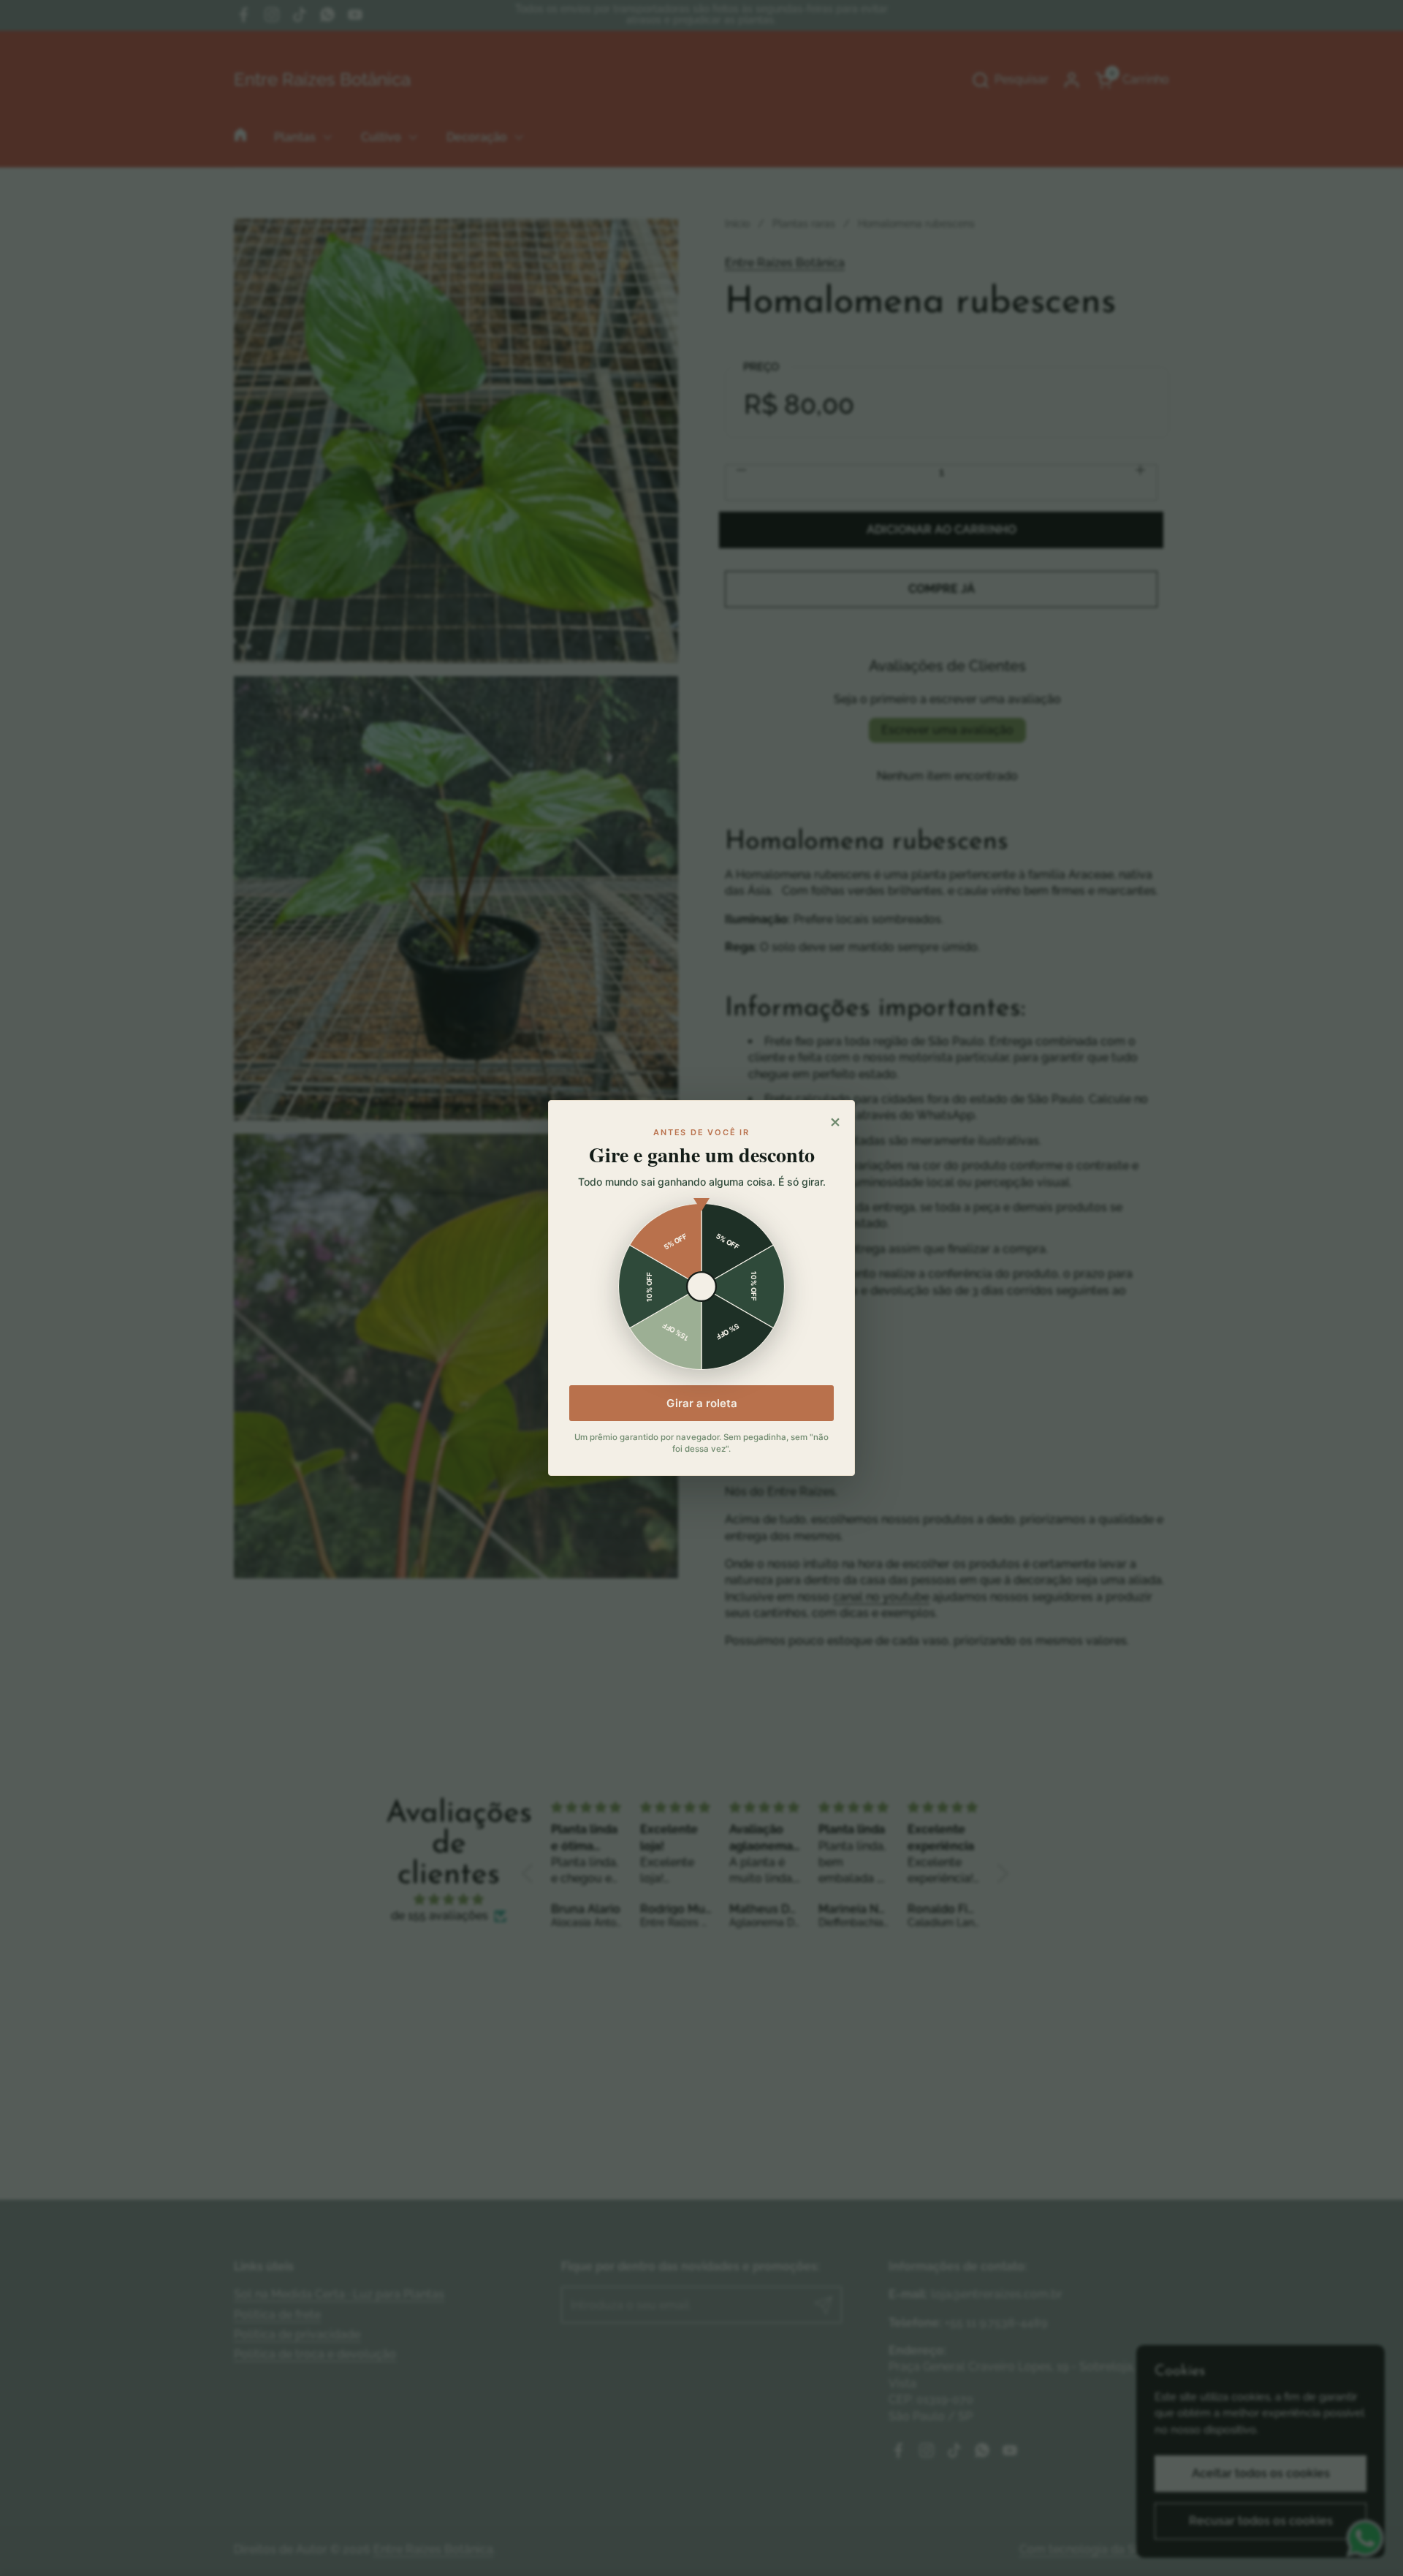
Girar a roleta (702, 1403)
